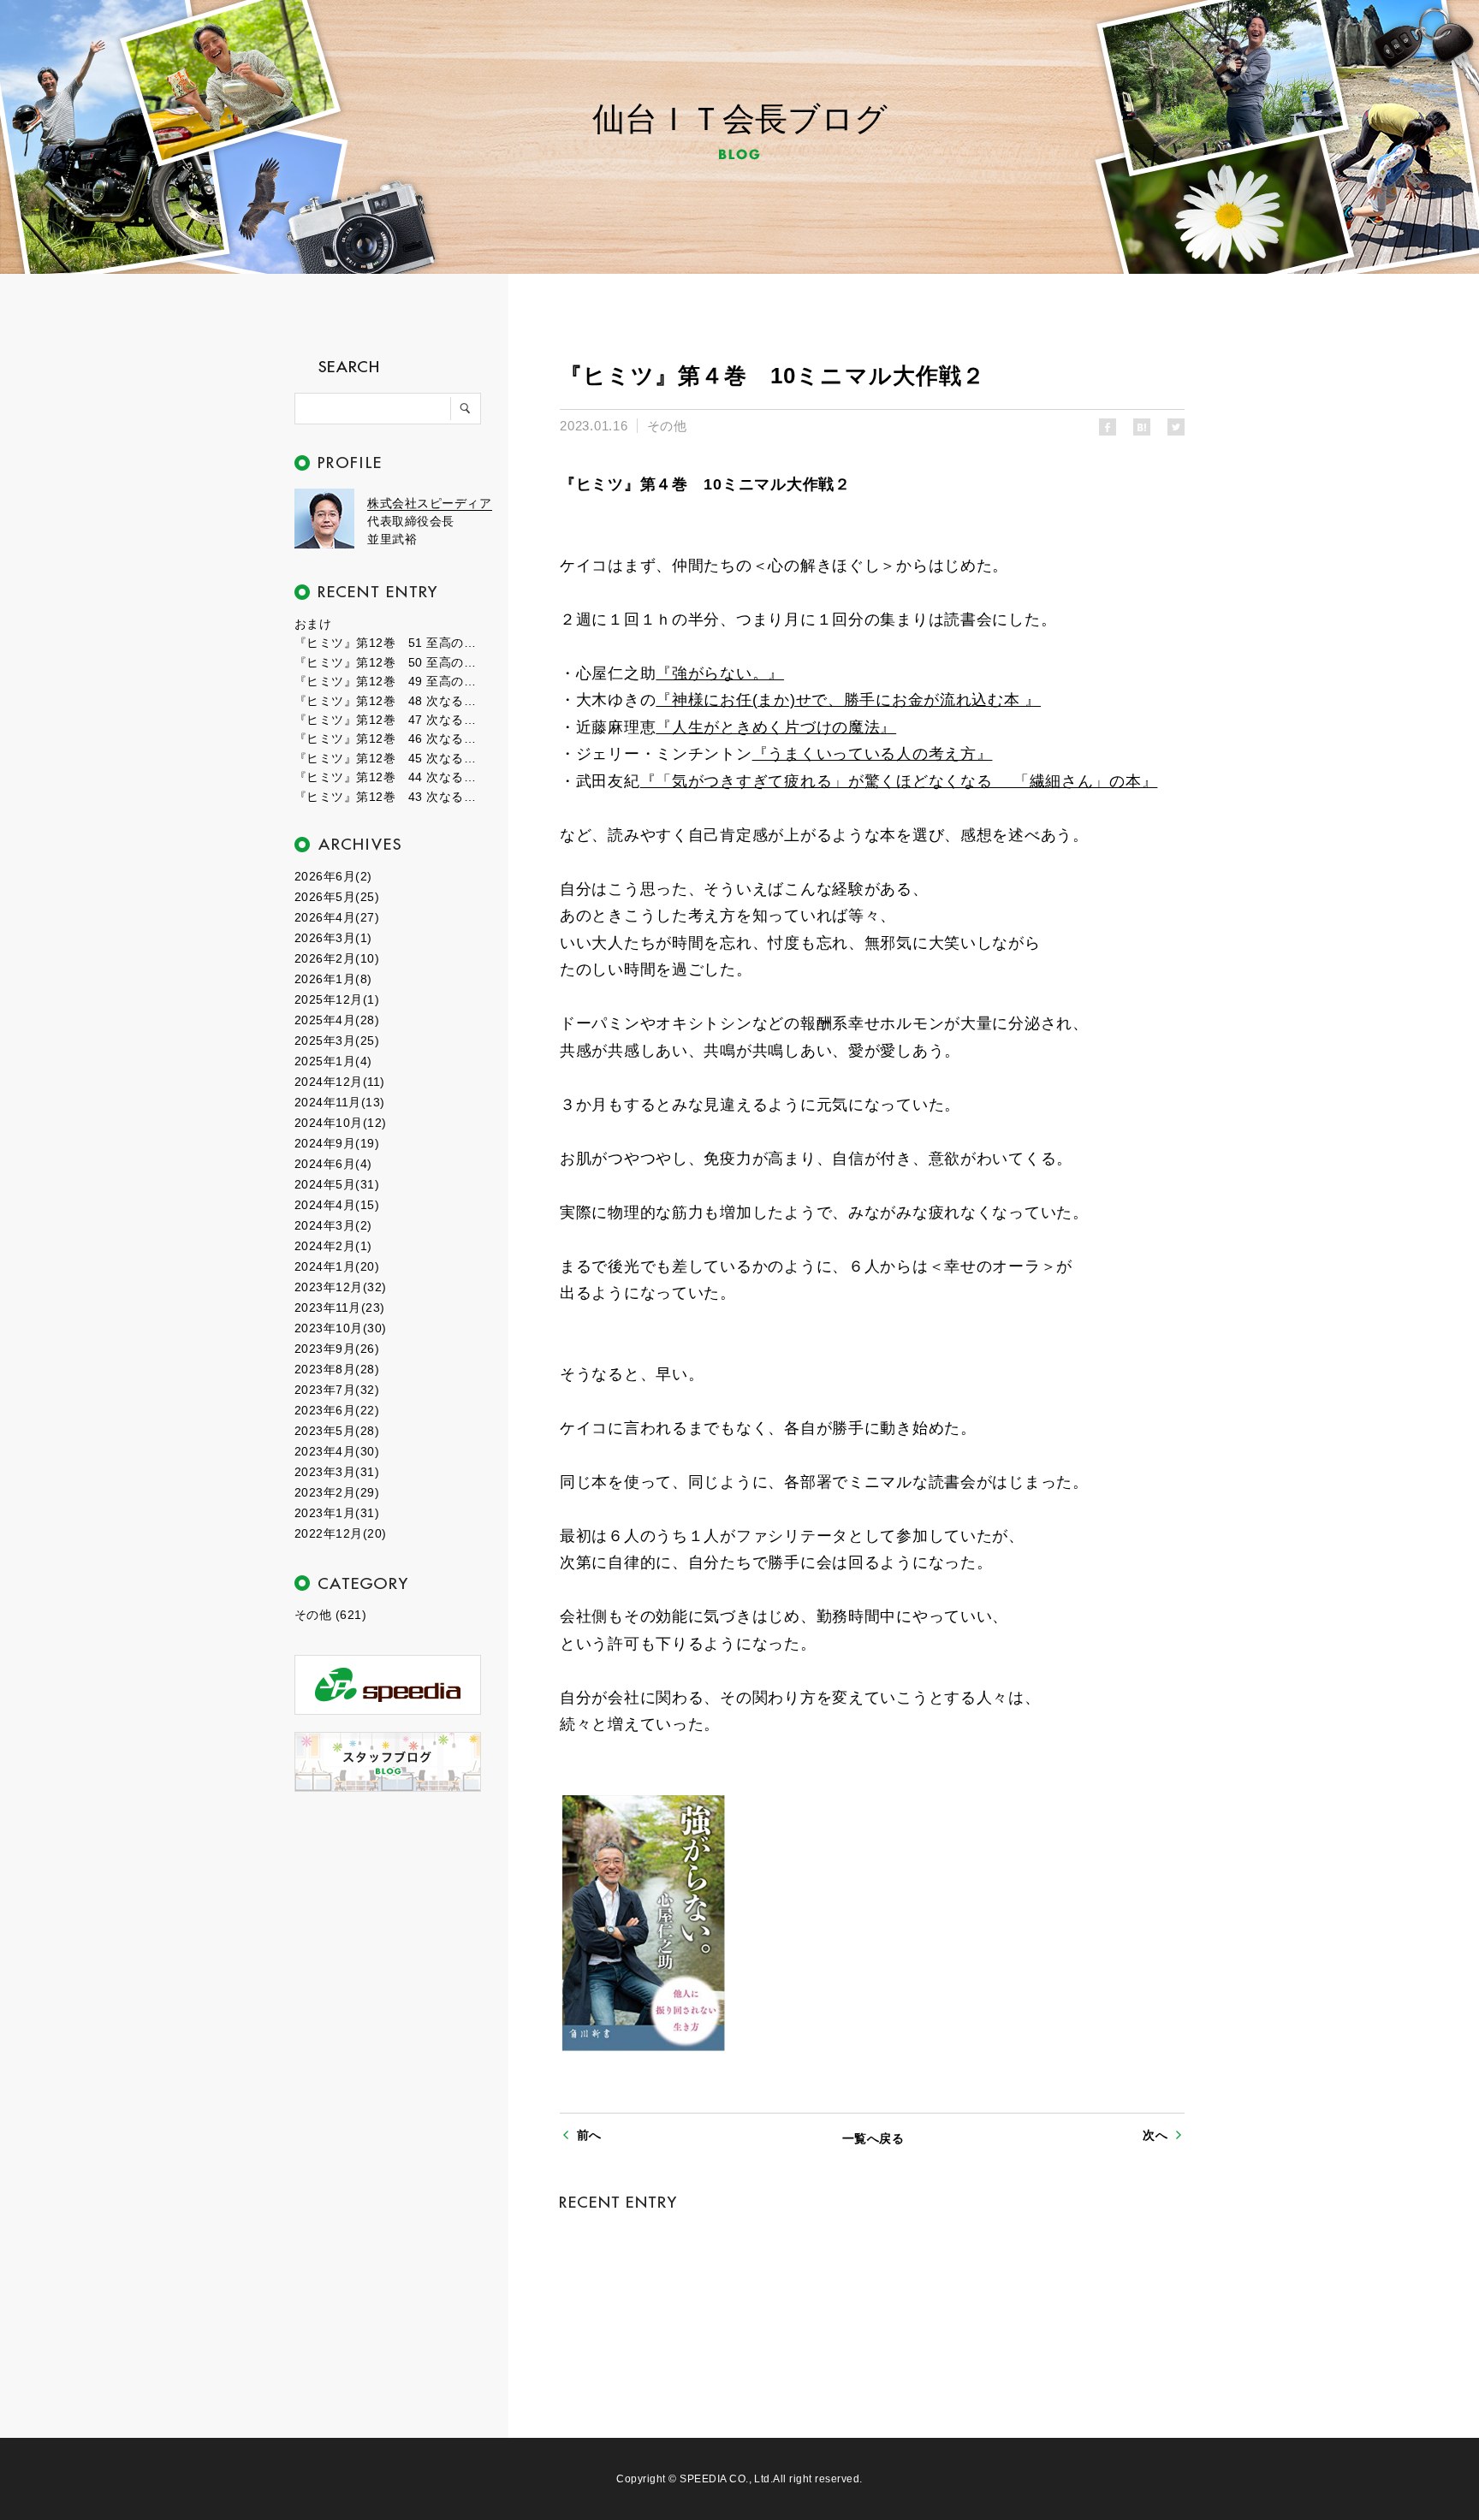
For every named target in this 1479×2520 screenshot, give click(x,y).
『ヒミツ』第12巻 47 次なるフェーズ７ (389, 720)
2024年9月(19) (337, 1143)
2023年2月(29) (337, 1492)
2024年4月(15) (337, 1205)
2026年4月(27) (337, 917)
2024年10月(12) (341, 1123)
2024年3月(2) (333, 1225)
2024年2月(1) (333, 1246)
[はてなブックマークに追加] (1142, 427)
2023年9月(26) (337, 1349)
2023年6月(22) (337, 1410)
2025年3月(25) (337, 1041)
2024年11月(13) (340, 1102)
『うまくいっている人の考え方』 (873, 754)
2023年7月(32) (337, 1390)
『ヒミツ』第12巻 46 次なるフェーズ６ (389, 738)
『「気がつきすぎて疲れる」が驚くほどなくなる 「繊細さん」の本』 (899, 781)
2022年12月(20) (341, 1533)
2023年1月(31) (337, 1513)
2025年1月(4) (333, 1061)
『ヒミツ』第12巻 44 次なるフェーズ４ (389, 777)
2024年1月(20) (337, 1266)
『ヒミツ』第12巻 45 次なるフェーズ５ (389, 758)
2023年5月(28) (337, 1431)
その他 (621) (330, 1615)
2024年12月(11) (340, 1082)
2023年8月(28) (337, 1369)
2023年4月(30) (337, 1451)
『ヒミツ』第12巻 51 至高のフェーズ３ (389, 643)
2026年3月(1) (333, 938)
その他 (667, 426)
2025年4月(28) (337, 1020)
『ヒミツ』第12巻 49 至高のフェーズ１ (389, 681)
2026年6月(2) (333, 876)
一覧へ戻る (873, 2138)
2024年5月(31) (337, 1184)
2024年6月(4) (333, 1164)
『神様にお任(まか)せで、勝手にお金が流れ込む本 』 (848, 700)
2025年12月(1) (337, 999)
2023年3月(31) (337, 1472)
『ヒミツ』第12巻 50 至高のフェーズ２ (389, 662)
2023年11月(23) (340, 1307)
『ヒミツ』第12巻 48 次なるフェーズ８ (389, 701)
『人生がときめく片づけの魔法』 (776, 727)
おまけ (313, 624)
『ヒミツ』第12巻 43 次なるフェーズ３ (389, 797)
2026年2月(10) (337, 958)
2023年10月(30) (341, 1328)
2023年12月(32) (341, 1287)
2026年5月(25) (337, 897)
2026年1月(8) (333, 979)
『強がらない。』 (720, 673)
